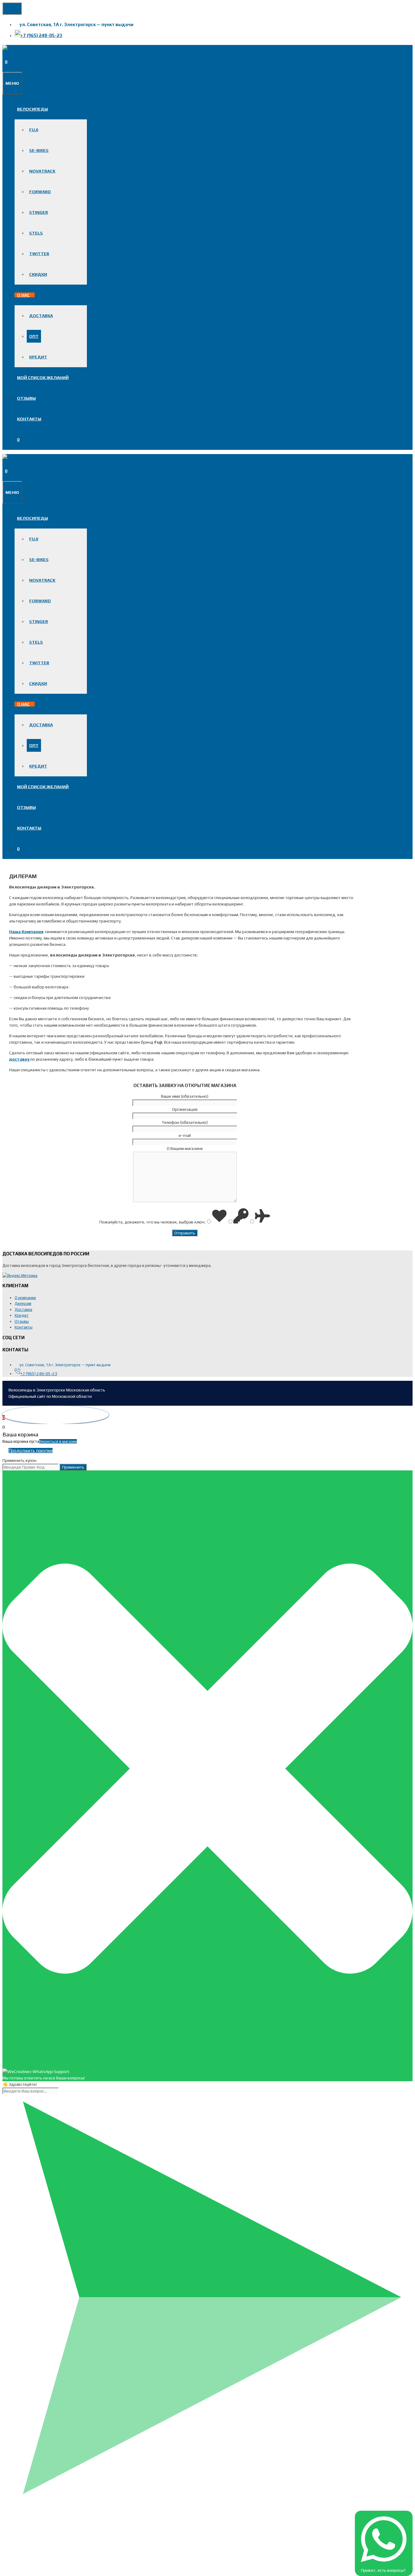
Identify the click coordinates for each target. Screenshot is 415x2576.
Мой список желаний (43, 378)
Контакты (29, 419)
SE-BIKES (39, 150)
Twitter (39, 254)
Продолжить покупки (31, 1450)
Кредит (38, 357)
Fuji (34, 130)
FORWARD (40, 192)
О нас (23, 295)
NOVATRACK (42, 171)
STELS (36, 233)
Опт (34, 336)
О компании (25, 1298)
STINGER (39, 212)
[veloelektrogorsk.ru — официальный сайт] (58, 48)
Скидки (38, 274)
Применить (73, 1467)
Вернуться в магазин (58, 1441)
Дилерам (23, 1303)
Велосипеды (33, 109)
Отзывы (26, 398)
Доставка (41, 316)
